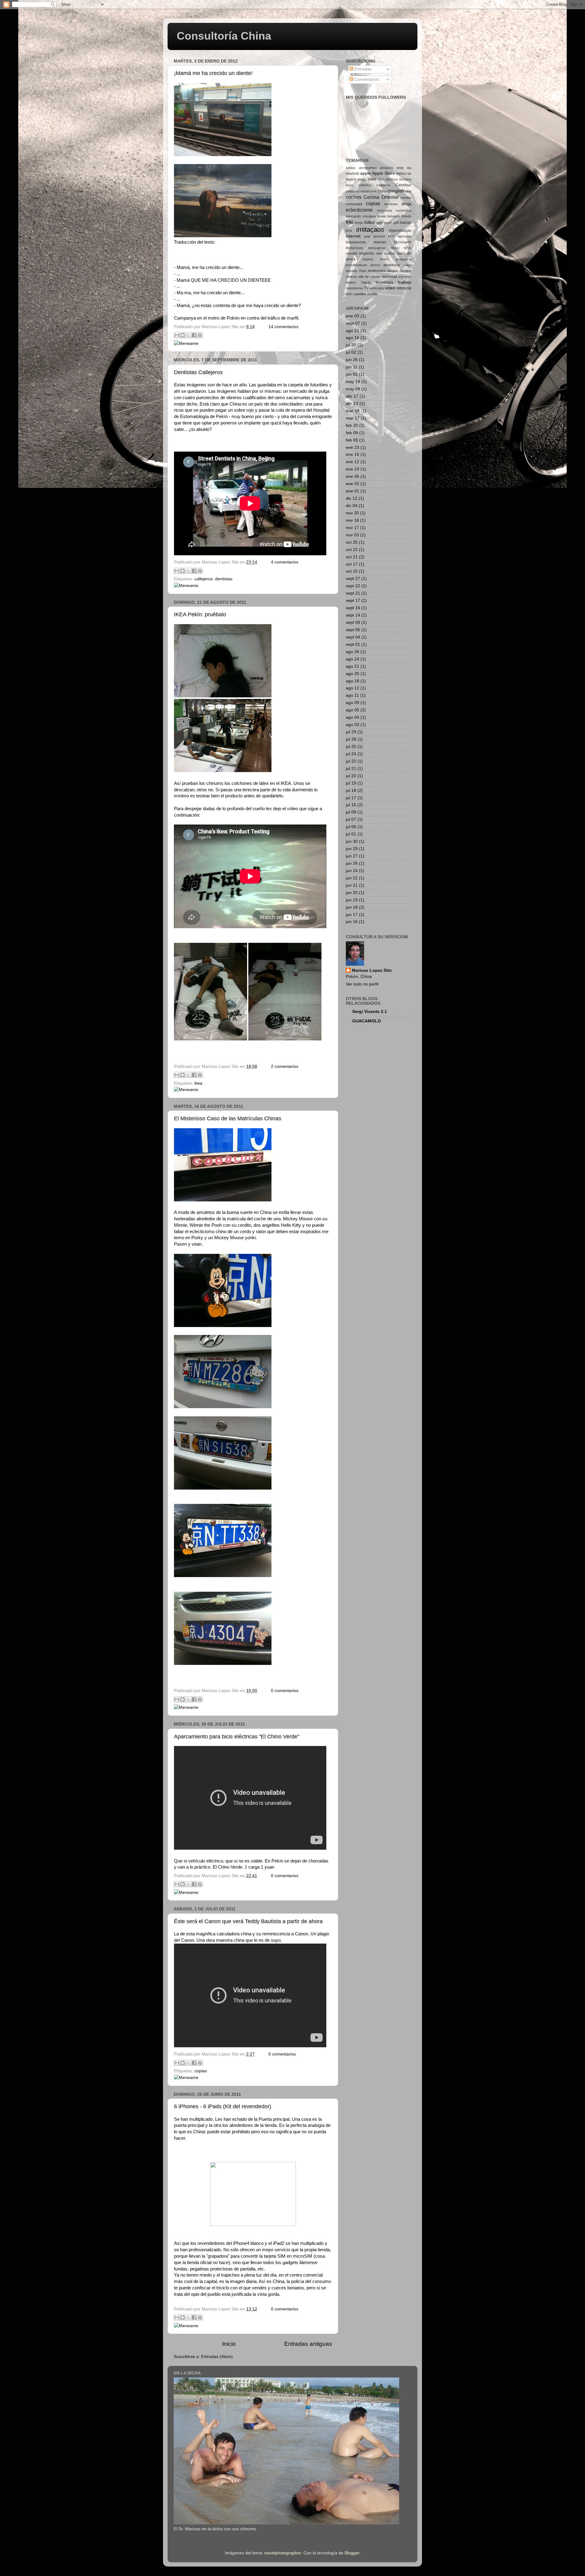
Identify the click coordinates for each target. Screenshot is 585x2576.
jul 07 (351, 819)
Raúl (363, 271)
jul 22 (351, 761)
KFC (392, 236)
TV (366, 288)
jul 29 (351, 732)
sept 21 (353, 593)
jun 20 (352, 893)
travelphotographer (283, 2553)
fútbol (370, 222)
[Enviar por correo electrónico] (177, 335)
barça (362, 179)
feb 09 (352, 433)
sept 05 (353, 630)
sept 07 (353, 323)
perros (375, 265)
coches (354, 197)
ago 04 (353, 717)
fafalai (381, 216)
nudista (390, 253)
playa (407, 265)
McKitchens (355, 248)
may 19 (353, 382)
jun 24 (352, 871)
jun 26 (352, 360)
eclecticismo (359, 210)
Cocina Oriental (381, 197)
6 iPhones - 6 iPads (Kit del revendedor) (223, 2106)
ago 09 (353, 703)
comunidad (354, 204)
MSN (408, 248)
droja (406, 204)
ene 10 (353, 469)
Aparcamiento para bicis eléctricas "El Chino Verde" (237, 1737)
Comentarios (366, 79)
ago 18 (353, 681)
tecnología (384, 282)
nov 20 (352, 513)
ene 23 (353, 447)
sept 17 (353, 601)
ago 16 (353, 338)
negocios (367, 253)
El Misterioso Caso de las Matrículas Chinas (228, 1118)
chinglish (396, 191)
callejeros (204, 579)
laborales (405, 236)
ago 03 (353, 725)
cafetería (365, 185)
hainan (406, 223)
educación (353, 216)
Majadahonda (356, 242)
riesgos (392, 271)
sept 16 (353, 608)
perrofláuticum (356, 265)
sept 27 (353, 579)
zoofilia (372, 294)
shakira (351, 277)
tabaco (351, 282)
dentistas (224, 579)
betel (372, 179)
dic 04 (352, 506)
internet (353, 236)
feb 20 (352, 426)
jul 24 (351, 754)
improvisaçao (400, 231)
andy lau (404, 168)
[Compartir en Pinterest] (200, 335)
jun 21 (352, 885)
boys (349, 185)
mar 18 (353, 411)
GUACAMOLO (367, 1021)
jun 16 (352, 922)
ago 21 (353, 331)
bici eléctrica (388, 179)
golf (396, 223)
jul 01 (351, 834)
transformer (355, 288)
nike (379, 253)
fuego (359, 223)
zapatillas (360, 294)
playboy (352, 271)
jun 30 (352, 841)
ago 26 (353, 652)
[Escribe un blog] (183, 335)
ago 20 (353, 674)
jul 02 (351, 352)
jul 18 (351, 791)
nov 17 (352, 528)
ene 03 (353, 316)
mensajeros (377, 248)
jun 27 (352, 856)
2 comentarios (285, 1066)
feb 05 (352, 440)
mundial (351, 253)
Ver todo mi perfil (362, 984)
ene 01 (353, 491)
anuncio (353, 174)
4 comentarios (285, 562)
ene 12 (353, 462)
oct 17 (352, 564)
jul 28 (351, 739)
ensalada (369, 216)
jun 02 (352, 374)
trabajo (405, 282)
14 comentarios (283, 327)
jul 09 (351, 812)
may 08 (353, 389)
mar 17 (353, 418)
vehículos (377, 288)
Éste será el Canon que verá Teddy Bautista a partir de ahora (248, 1921)
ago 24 (353, 659)
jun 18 (352, 907)
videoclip (404, 288)
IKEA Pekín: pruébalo (200, 614)
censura (352, 191)
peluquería (404, 259)
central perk (368, 191)
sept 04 (353, 637)
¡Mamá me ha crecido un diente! (213, 73)
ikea (198, 1083)
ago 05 (353, 710)
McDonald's (403, 242)
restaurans (377, 271)
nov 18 (352, 520)
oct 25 (352, 542)
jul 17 (351, 798)
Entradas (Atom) (217, 2357)
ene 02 (353, 484)
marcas (380, 242)
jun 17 (352, 915)
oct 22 (352, 550)
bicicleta (405, 179)
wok (349, 294)
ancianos (387, 168)
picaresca (392, 265)
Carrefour (403, 185)
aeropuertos (368, 168)
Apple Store (383, 173)
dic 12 (352, 498)
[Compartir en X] (188, 335)
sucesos (405, 277)
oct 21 (352, 557)
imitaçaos (370, 229)
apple (365, 173)
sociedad (389, 277)
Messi (395, 248)
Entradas (362, 69)
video (390, 288)
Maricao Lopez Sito (372, 970)
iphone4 (379, 236)
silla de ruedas (369, 277)
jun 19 (352, 900)
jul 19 (351, 783)
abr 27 (352, 396)
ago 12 (353, 688)
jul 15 (351, 805)
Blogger (352, 2553)
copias (201, 2071)
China (382, 191)
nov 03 (352, 535)
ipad (367, 236)
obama (368, 259)
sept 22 (353, 586)
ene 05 (353, 476)
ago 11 (352, 695)
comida (406, 198)
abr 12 (352, 404)
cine (408, 191)
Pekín (384, 259)
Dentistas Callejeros (198, 372)
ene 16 (353, 454)
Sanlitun (406, 271)
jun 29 (352, 849)
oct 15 (352, 571)
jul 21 (351, 769)
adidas (351, 168)
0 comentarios (285, 1691)
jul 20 (351, 345)
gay (380, 223)
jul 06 (351, 827)
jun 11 (352, 367)
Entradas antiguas (308, 2344)
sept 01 (353, 644)
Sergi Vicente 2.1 (370, 1012)
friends (406, 216)
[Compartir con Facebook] (194, 335)
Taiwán (366, 282)
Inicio (229, 2344)
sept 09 (353, 623)
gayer (388, 223)
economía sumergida (394, 210)
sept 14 (353, 615)
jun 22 (352, 878)
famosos (394, 216)
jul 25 (351, 747)
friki (350, 222)
